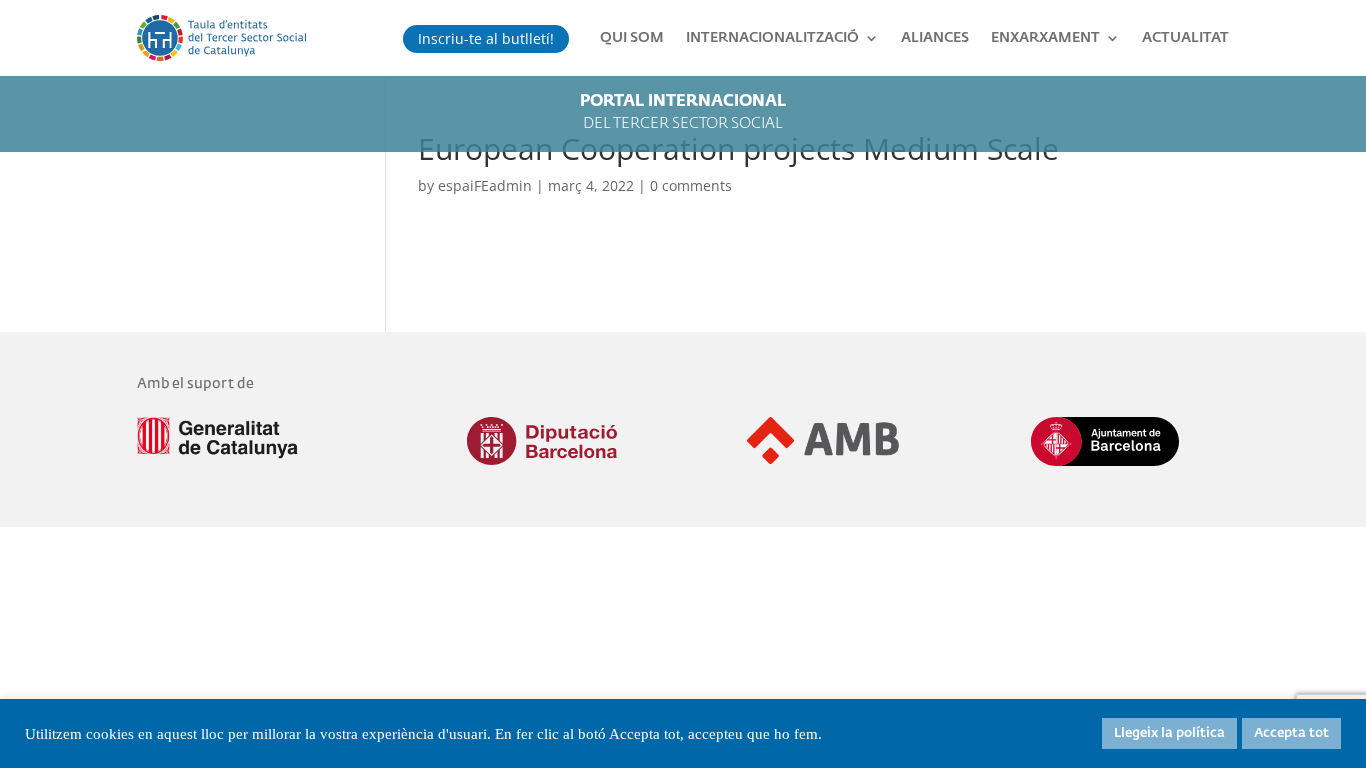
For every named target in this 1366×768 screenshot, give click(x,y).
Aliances (935, 38)
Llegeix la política (1169, 733)
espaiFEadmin (485, 185)
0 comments (691, 185)
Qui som (632, 38)
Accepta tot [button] (1291, 733)
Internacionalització (772, 38)
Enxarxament (1045, 38)
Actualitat (1185, 38)
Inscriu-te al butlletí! (486, 38)
